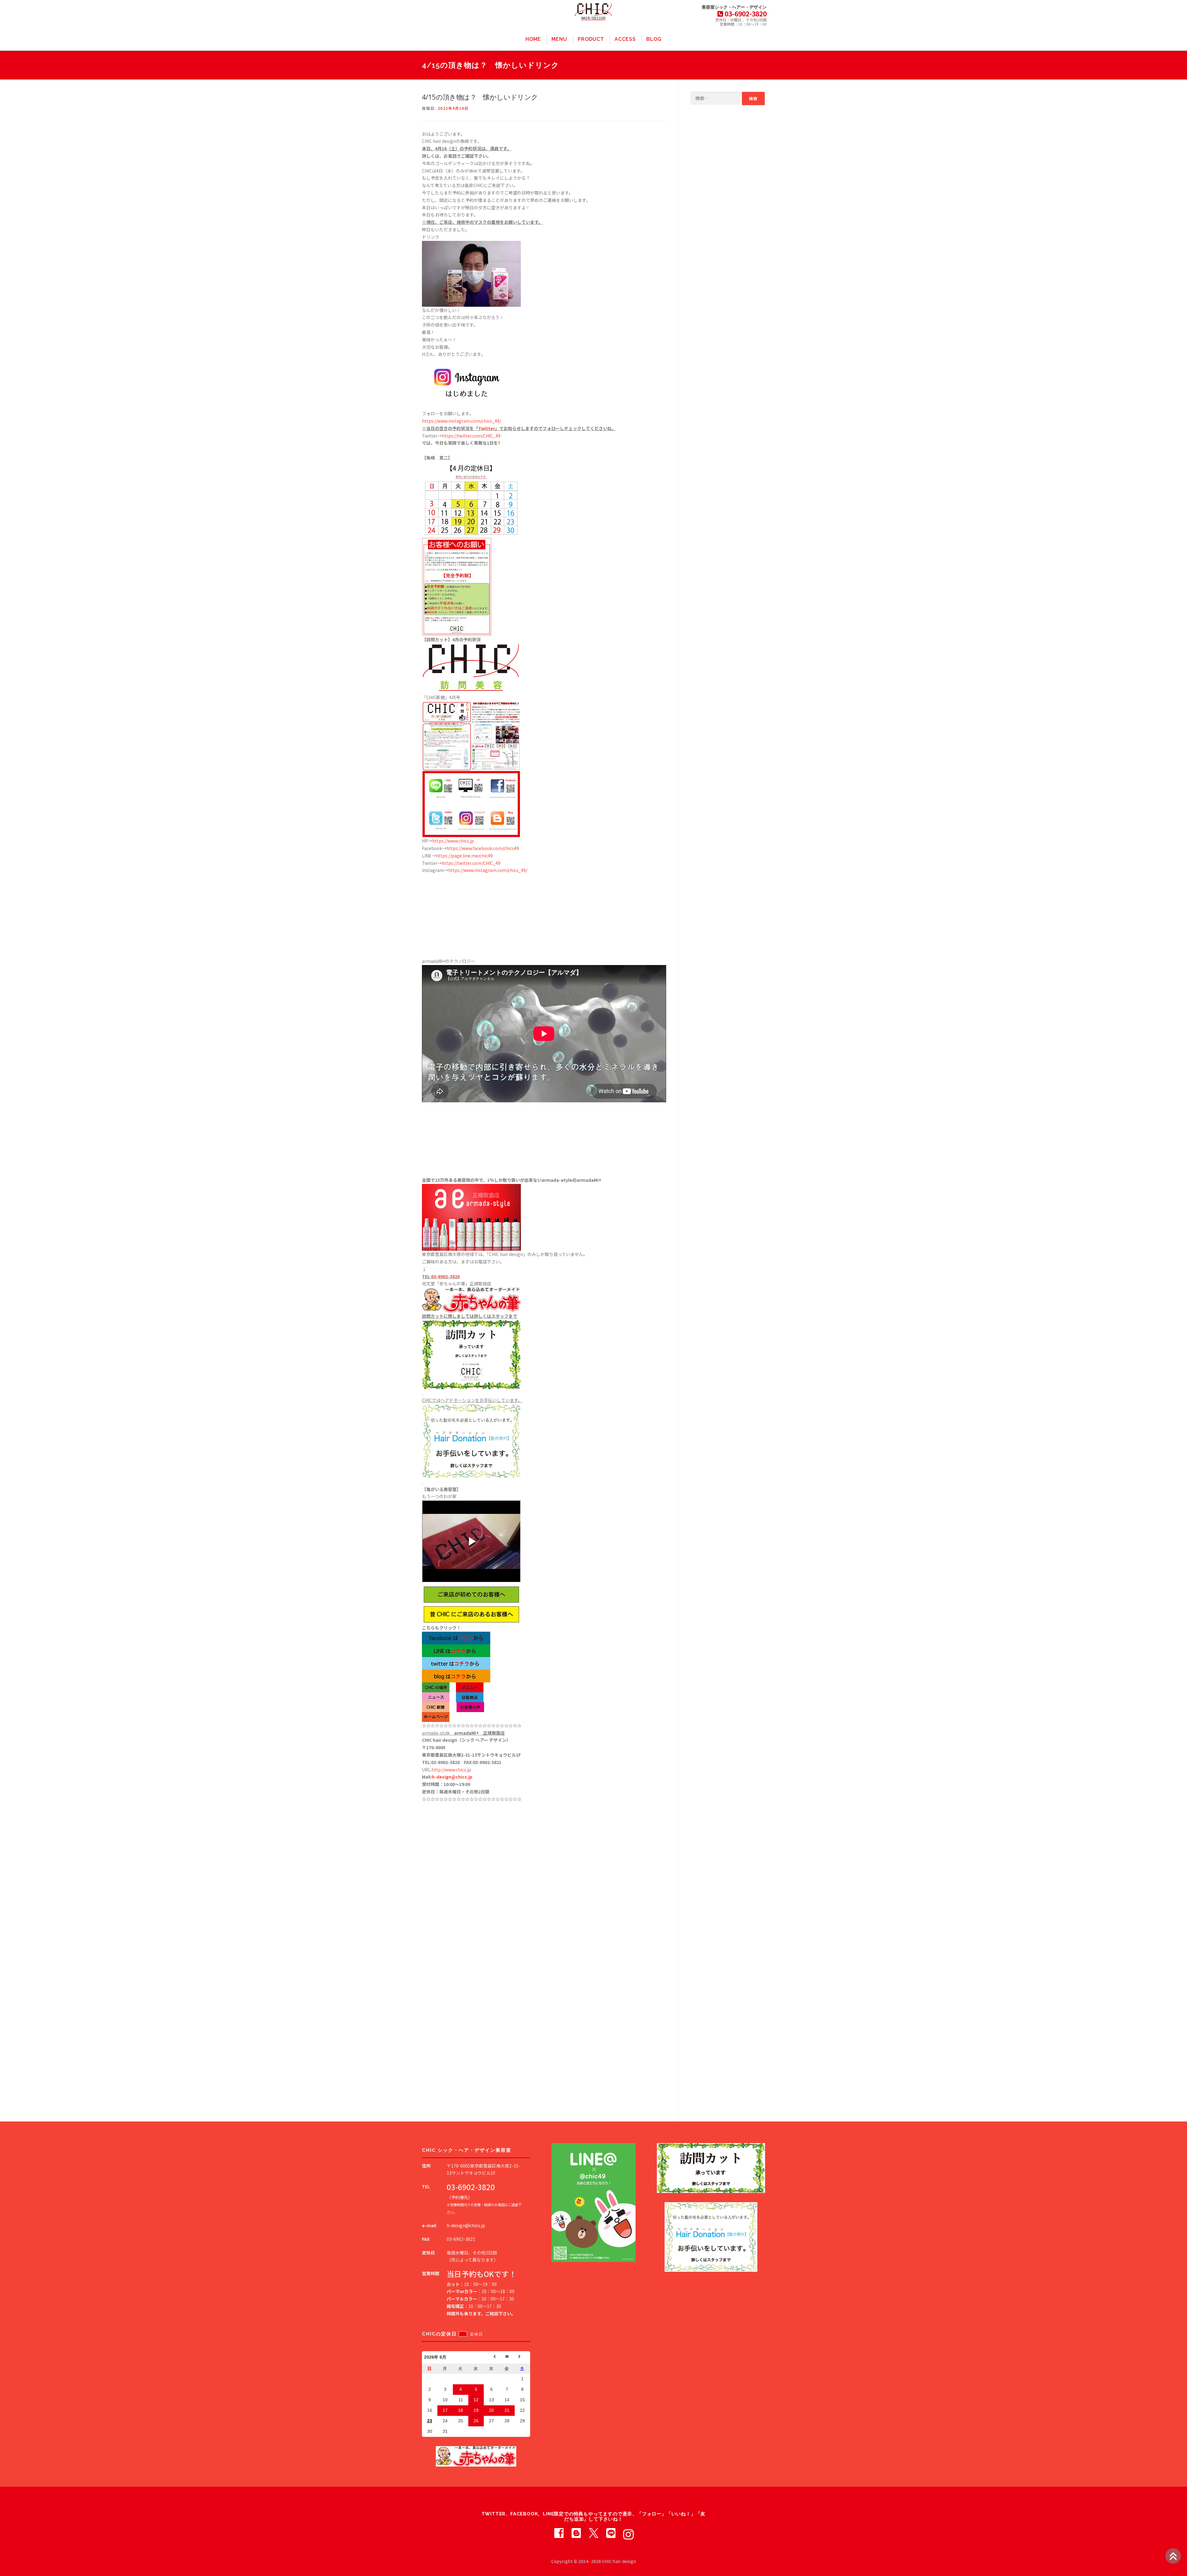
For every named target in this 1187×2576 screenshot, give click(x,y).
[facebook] (559, 2532)
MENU (559, 39)
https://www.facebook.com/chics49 (483, 848)
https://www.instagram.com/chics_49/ (462, 421)
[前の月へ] (491, 2357)
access (625, 39)
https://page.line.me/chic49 (464, 856)
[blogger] (576, 2532)
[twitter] (593, 2532)
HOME (533, 39)
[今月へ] (507, 2357)
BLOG (654, 39)
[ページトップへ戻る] (1173, 2556)
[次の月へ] (522, 2357)
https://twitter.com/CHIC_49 (471, 436)
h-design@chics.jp (452, 1777)
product (591, 39)
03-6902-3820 (445, 1276)
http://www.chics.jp (451, 1770)
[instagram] (628, 2532)
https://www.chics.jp (453, 841)
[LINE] (611, 2532)
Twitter (487, 428)
